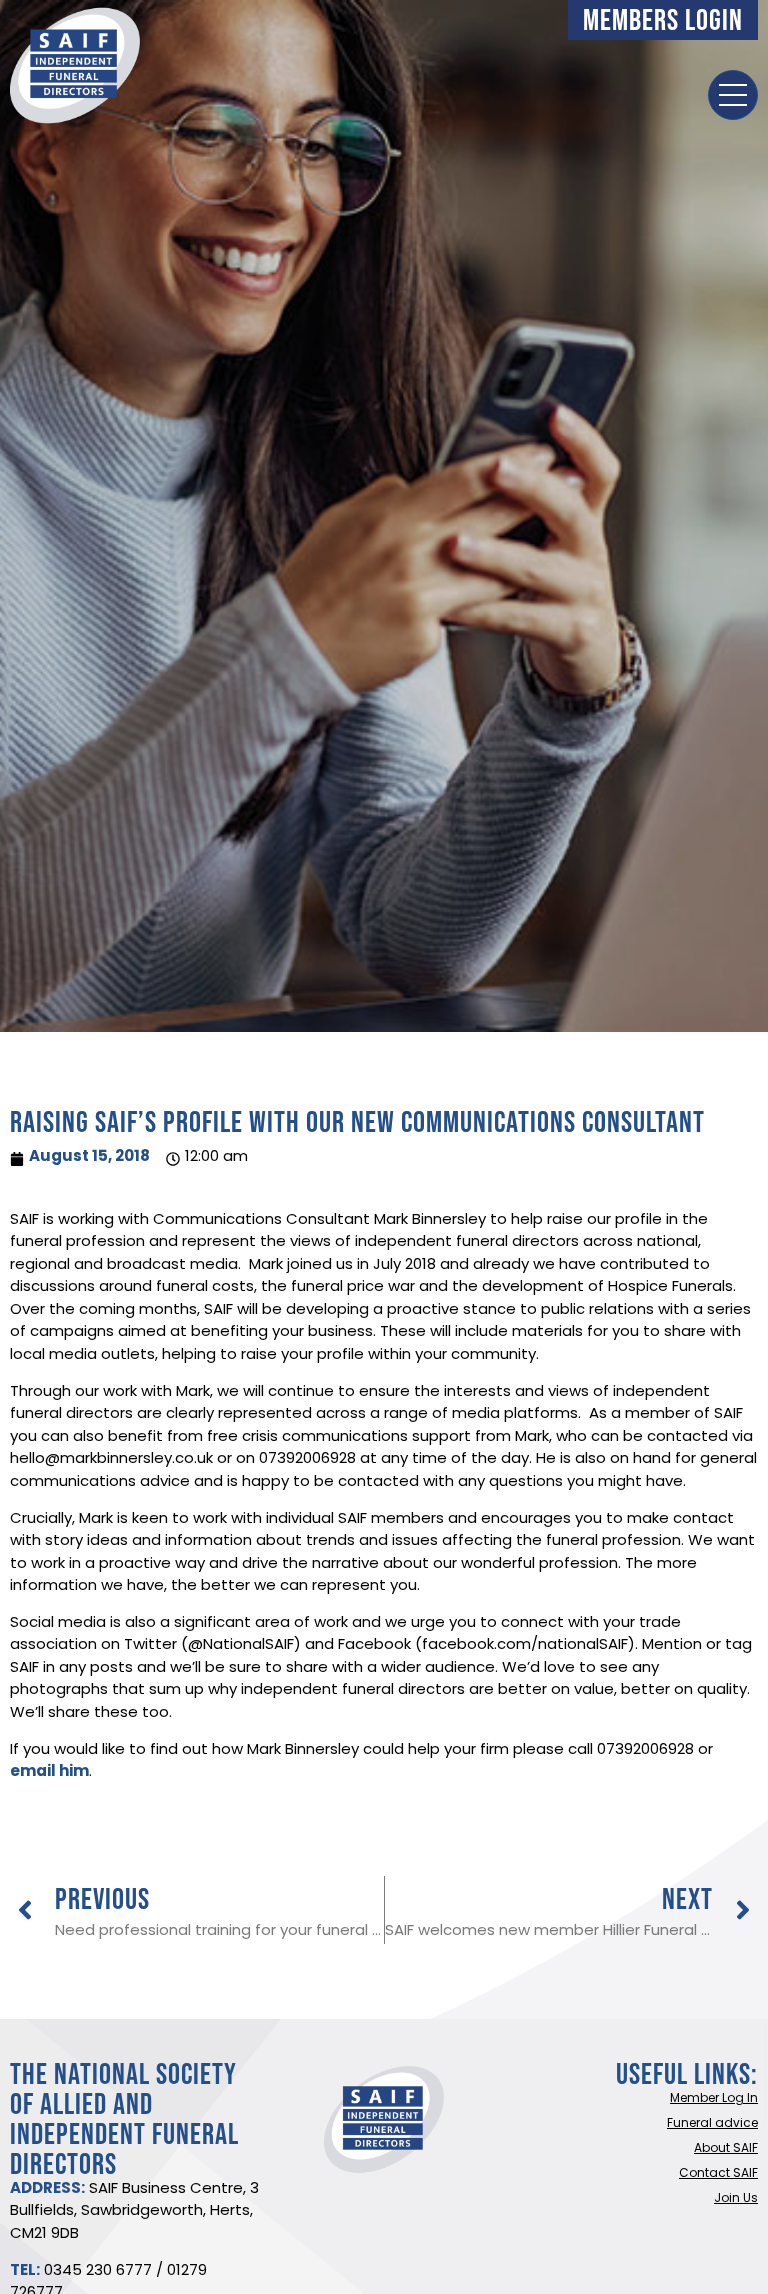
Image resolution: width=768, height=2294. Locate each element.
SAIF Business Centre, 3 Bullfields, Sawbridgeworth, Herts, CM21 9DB (134, 2212)
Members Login (663, 19)
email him (49, 1772)
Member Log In (714, 2099)
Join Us (736, 2199)
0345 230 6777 (98, 2271)
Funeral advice (712, 2124)
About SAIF (726, 2149)
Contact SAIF (718, 2174)
